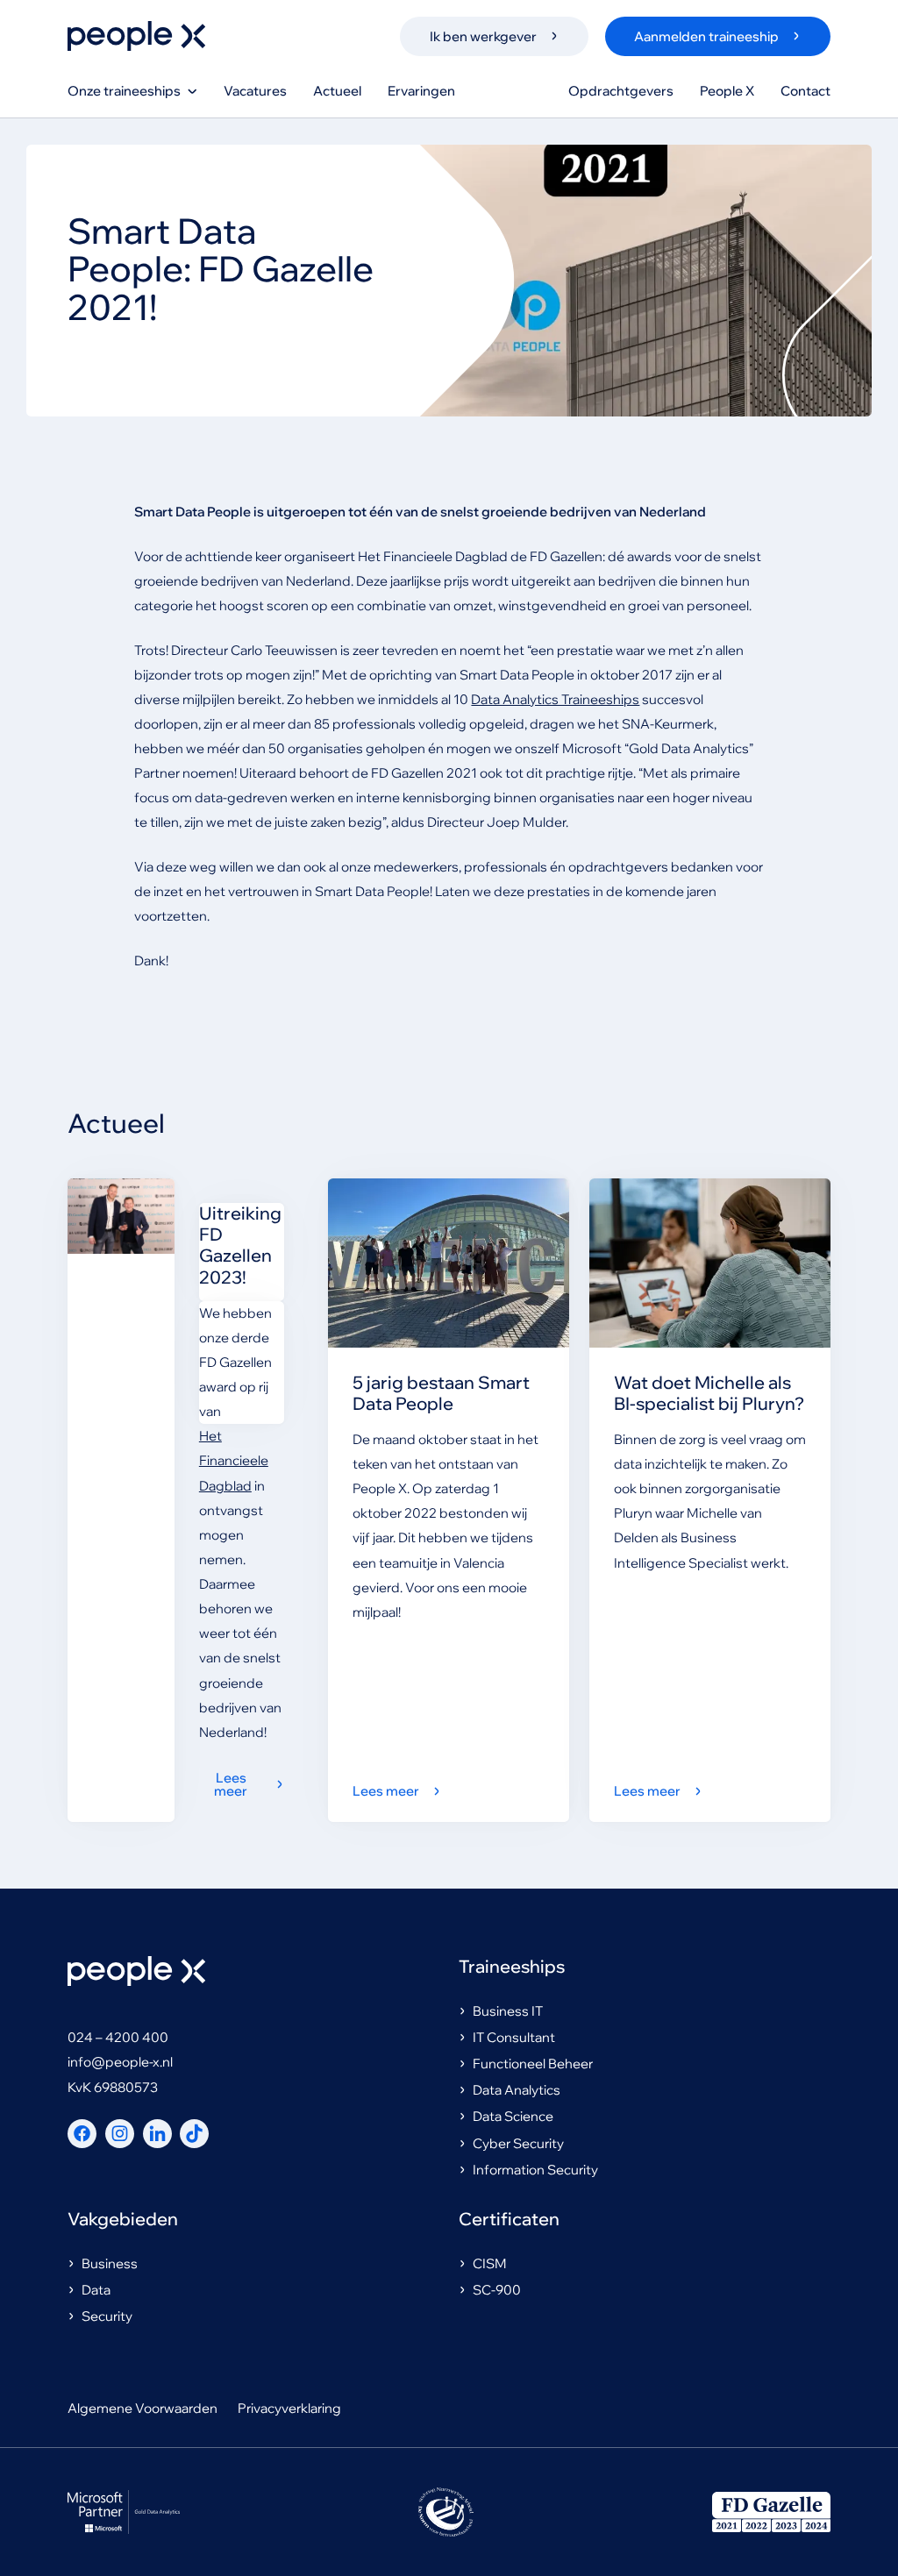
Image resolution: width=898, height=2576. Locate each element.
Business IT (508, 2011)
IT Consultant (514, 2037)
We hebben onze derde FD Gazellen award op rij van (235, 1363)
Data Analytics (517, 2090)
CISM (490, 2263)
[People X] (136, 36)
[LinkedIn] (157, 2134)
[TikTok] (194, 2134)
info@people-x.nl (120, 2062)
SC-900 (497, 2290)
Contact (805, 91)
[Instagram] (120, 2134)
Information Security (535, 2170)
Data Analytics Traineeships (555, 699)
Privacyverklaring (289, 2408)
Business (110, 2263)
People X (727, 91)
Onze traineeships (124, 91)
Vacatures (255, 91)
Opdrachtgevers (621, 91)
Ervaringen (421, 91)
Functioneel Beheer (533, 2064)
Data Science (513, 2116)
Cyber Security (518, 2143)
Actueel (337, 91)
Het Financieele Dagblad (234, 1460)
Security (107, 2316)
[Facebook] (82, 2134)
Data (96, 2290)
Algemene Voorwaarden (143, 2408)
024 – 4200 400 (118, 2037)
